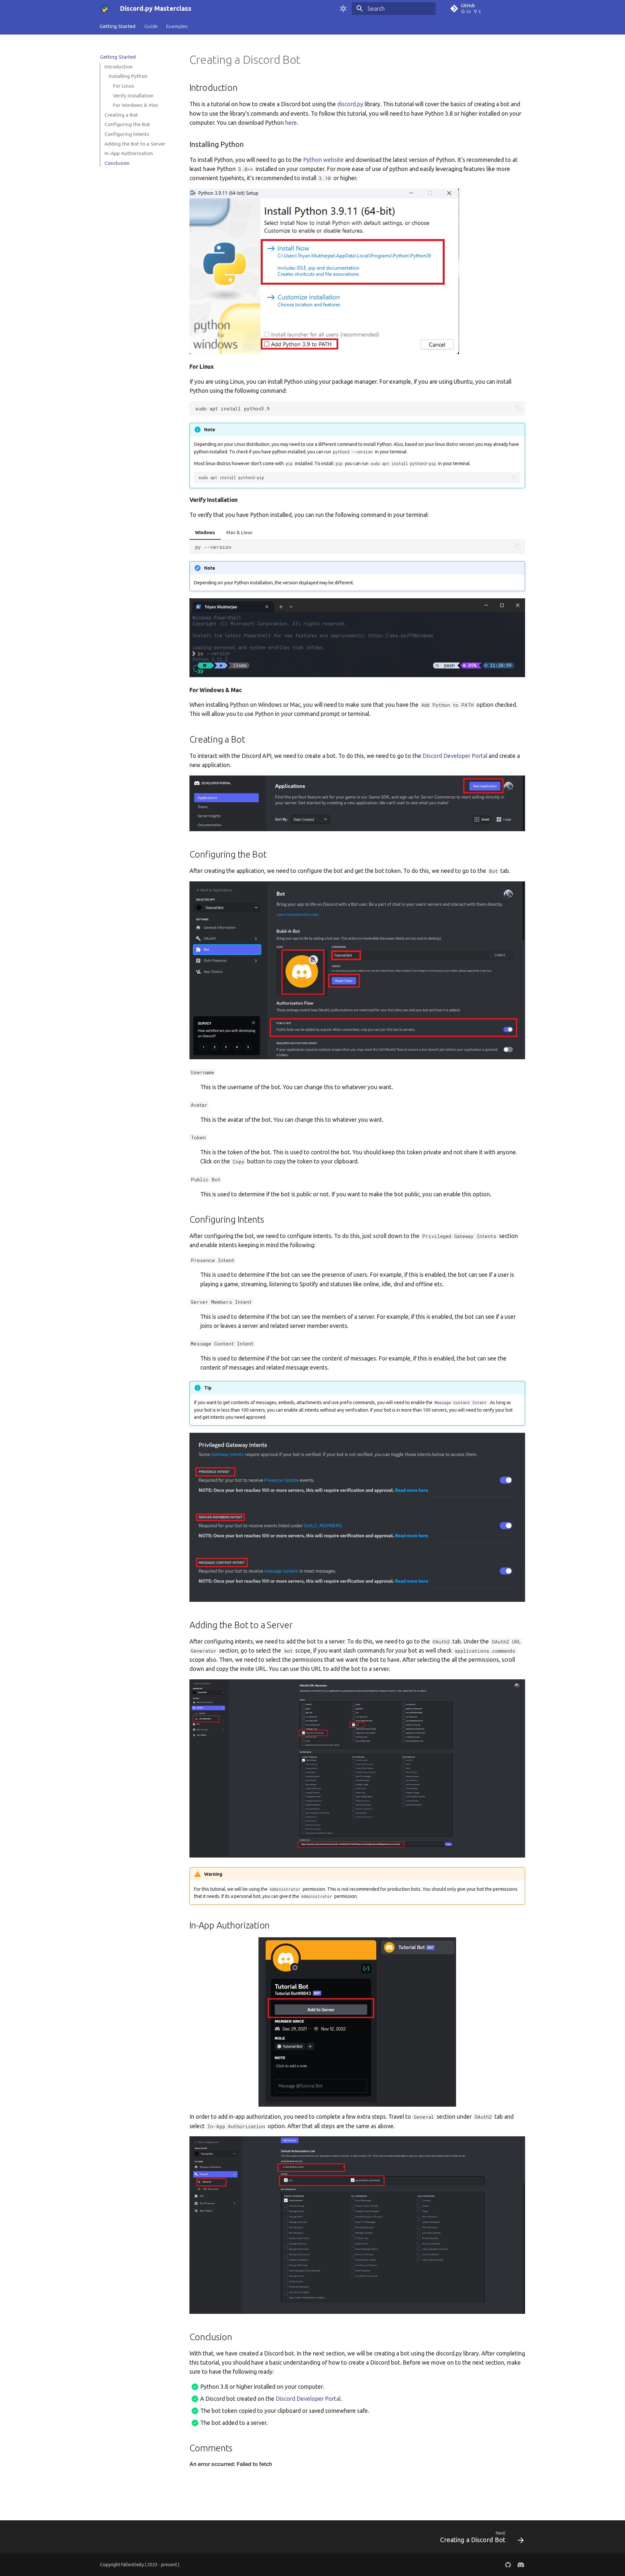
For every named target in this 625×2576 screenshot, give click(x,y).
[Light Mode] (343, 8)
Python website (323, 160)
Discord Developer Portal (455, 756)
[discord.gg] (521, 2564)
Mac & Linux (239, 533)
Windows (205, 533)
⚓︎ (309, 60)
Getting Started (118, 26)
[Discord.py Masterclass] (104, 8)
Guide (151, 26)
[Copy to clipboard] (518, 408)
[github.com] (508, 2564)
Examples (177, 26)
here (291, 123)
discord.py (350, 104)
